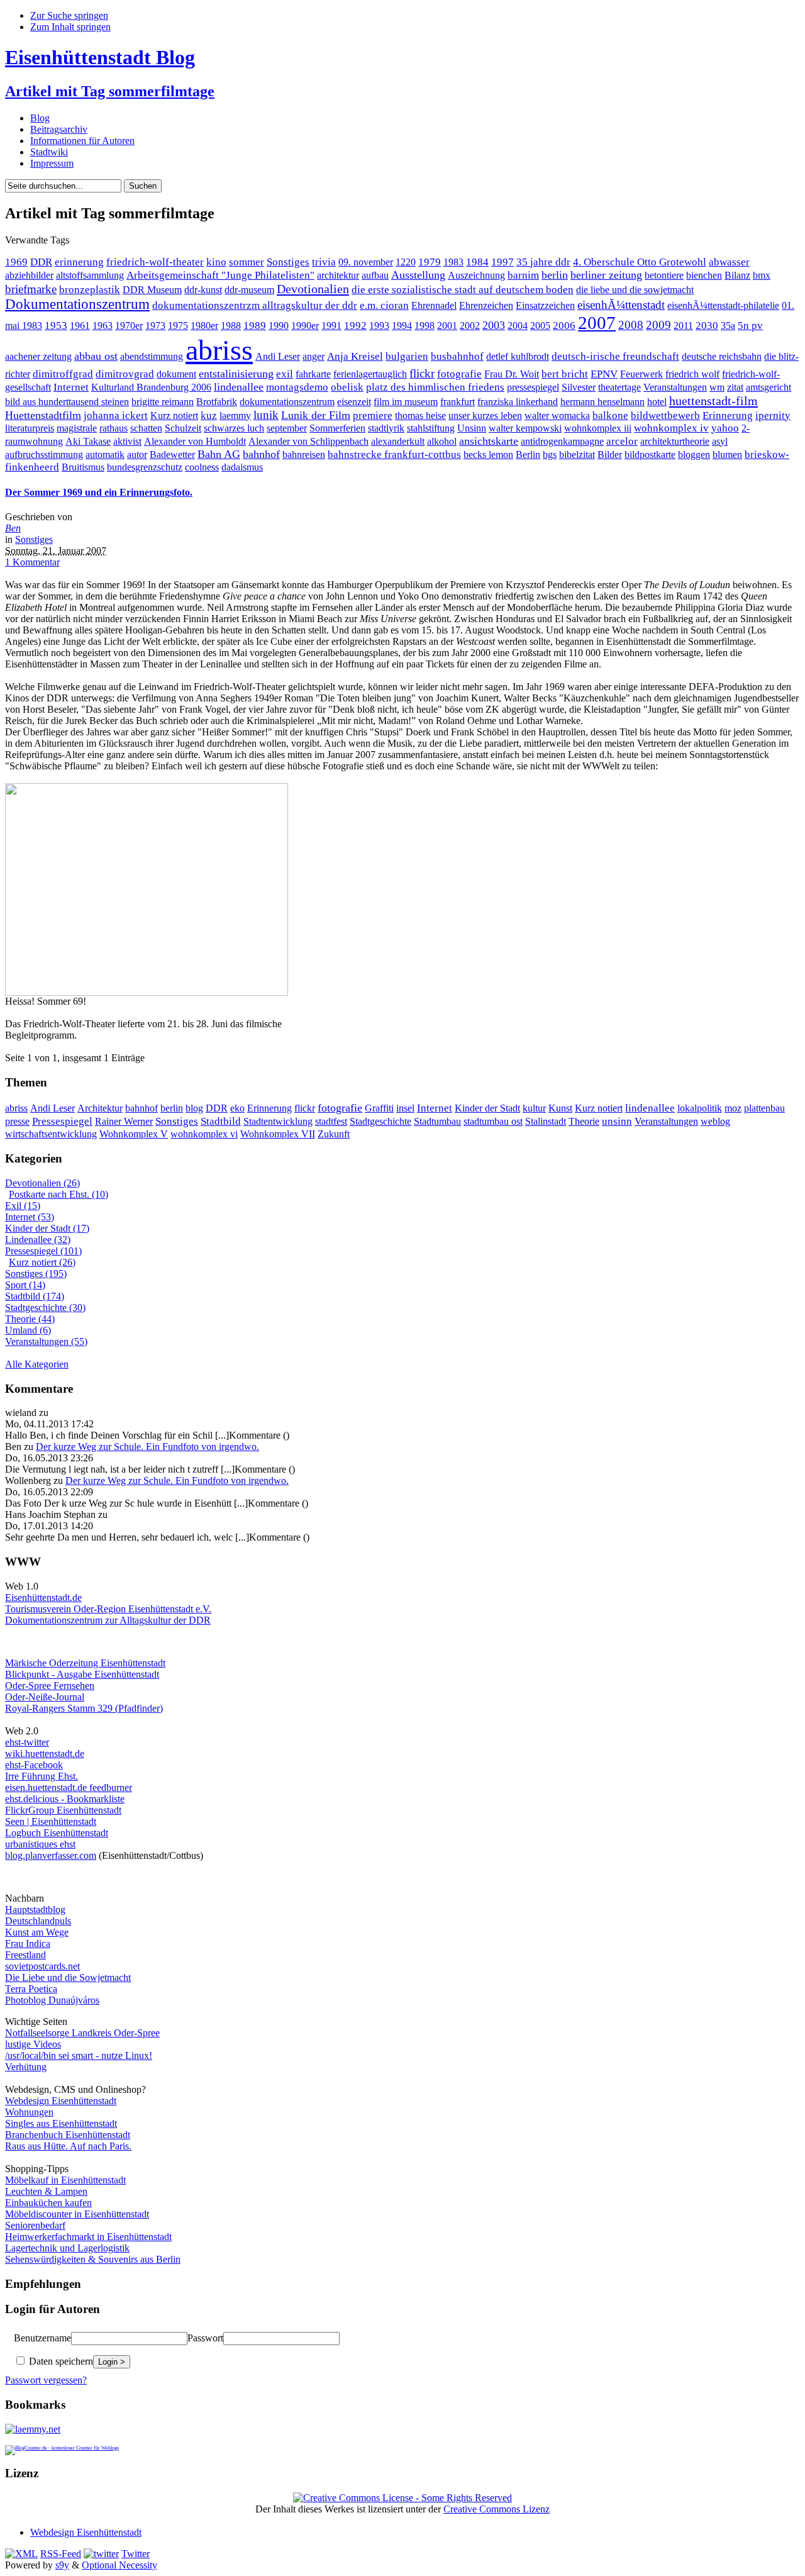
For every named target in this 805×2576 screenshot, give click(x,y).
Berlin (528, 454)
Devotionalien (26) (42, 1183)
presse (17, 1121)
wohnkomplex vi (204, 1134)
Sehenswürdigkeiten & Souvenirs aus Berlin (93, 2259)
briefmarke (31, 289)
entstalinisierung (236, 374)
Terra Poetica (31, 1989)
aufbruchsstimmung (44, 454)
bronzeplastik (90, 290)
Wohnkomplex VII (278, 1134)
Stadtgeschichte (380, 1121)
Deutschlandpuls (38, 1921)
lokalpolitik (700, 1108)
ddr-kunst (203, 290)
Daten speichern (60, 2361)
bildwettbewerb (665, 415)
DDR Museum (152, 290)
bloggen (694, 454)
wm (717, 387)
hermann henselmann (602, 402)
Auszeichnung (476, 275)
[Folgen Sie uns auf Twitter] (101, 2554)
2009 (658, 325)
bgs (550, 454)
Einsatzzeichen (545, 305)
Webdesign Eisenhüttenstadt (61, 2101)
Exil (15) (23, 1206)
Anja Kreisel (355, 356)
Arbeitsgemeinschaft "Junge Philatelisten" (220, 275)
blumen (727, 454)
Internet (71, 387)
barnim (523, 275)
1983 (453, 262)
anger (314, 356)
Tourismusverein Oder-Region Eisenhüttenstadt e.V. (108, 1609)
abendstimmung (152, 356)
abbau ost (96, 356)
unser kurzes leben (485, 415)
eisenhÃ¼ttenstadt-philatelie (723, 305)
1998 (425, 326)
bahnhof (261, 454)
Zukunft (334, 1134)
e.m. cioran (384, 305)
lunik (266, 415)
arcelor (622, 441)
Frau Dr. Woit (512, 374)
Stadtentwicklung (278, 1121)
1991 (331, 326)
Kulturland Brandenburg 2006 (151, 387)
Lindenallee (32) (38, 1240)
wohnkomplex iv (671, 428)
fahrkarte (313, 374)
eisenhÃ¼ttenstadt (621, 305)
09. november (366, 262)
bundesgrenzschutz (145, 467)
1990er (305, 326)
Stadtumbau (437, 1121)
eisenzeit (354, 402)
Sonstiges (288, 262)
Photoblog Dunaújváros (52, 2000)
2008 (631, 325)
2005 (540, 326)
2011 (683, 326)
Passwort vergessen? (46, 2380)
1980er (204, 326)
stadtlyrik (386, 428)
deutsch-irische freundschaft (615, 356)
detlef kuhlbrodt (518, 356)
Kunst (560, 1108)
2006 (564, 326)
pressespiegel (533, 387)
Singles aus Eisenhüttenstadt (61, 2123)
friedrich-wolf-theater (155, 262)
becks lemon (488, 454)
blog (194, 1108)
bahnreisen (304, 454)
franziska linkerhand (518, 402)
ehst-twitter (27, 1742)
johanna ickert (116, 415)
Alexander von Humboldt (195, 441)
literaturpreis (30, 428)
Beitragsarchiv (59, 129)
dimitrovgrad (125, 374)
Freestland (25, 1955)
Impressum (52, 163)
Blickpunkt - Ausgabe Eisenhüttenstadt (82, 1674)
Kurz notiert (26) (42, 1262)
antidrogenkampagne (562, 441)
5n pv (750, 326)
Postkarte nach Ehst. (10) (58, 1194)
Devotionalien (313, 289)
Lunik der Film (316, 415)
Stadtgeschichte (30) (45, 1308)
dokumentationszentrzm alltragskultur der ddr (255, 305)
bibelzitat (577, 454)
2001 (447, 326)
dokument (176, 374)
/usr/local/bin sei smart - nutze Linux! (79, 2055)
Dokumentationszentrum (77, 304)
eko (237, 1108)
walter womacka (557, 415)
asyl (720, 441)
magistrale (77, 428)
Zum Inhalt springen (70, 27)
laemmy (235, 415)
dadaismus (242, 467)
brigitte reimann (163, 402)
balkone (610, 415)
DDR (41, 262)
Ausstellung (418, 275)
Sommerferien (337, 428)
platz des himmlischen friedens (435, 387)
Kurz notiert (174, 415)
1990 (279, 326)
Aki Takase (88, 441)
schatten (146, 428)
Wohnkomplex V (134, 1134)
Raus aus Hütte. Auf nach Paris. (68, 2146)
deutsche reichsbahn (722, 356)
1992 (355, 326)
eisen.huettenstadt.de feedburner (69, 1787)
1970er (129, 326)
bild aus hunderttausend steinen (67, 402)
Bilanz (737, 275)
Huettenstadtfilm (43, 415)
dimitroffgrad (63, 374)
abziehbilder (29, 275)
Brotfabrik (217, 402)
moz (733, 1108)
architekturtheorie (675, 441)
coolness (202, 467)
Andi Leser (278, 356)
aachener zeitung (38, 356)
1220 (406, 262)
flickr (422, 373)
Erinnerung (728, 415)
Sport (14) (25, 1285)
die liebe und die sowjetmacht (635, 290)
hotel (657, 402)
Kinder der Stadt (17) (47, 1228)
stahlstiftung (431, 428)
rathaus (114, 428)
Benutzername (42, 2338)
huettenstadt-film (713, 401)
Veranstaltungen (675, 387)
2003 (494, 325)
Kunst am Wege (37, 1932)
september (287, 428)
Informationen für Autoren (82, 141)
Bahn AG (219, 454)
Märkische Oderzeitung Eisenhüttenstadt (85, 1663)
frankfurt (458, 402)
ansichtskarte (489, 441)
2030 (707, 326)
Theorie (584, 1121)
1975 (178, 326)
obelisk (347, 387)
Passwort (205, 2338)
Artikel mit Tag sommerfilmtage (110, 91)
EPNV (604, 374)
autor (137, 454)
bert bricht (565, 374)
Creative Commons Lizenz (497, 2509)
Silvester (579, 387)
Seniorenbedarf (35, 2225)
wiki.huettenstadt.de (45, 1754)
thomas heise (420, 415)
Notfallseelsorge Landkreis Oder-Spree (82, 2033)
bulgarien (407, 356)
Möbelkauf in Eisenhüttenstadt (65, 2180)
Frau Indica (28, 1943)
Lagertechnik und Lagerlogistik (67, 2248)
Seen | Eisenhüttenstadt (51, 1821)
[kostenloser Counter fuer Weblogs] (62, 2446)
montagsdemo (297, 387)
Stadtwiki (49, 152)
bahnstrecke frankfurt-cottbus (394, 454)
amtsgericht (769, 387)
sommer (247, 262)
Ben (13, 528)
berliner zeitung (606, 275)
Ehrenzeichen (486, 305)
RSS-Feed (61, 2554)
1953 (56, 326)
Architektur (100, 1108)
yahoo (725, 428)
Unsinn (472, 428)
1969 (16, 262)
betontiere (664, 275)
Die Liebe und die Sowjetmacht (68, 1977)
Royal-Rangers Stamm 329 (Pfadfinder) (84, 1708)
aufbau (375, 275)
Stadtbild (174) (35, 1296)
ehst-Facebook (34, 1765)
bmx (762, 275)
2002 (470, 326)
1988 (231, 326)
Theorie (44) (30, 1319)
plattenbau (764, 1108)
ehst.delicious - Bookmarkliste (65, 1799)
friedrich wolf (692, 374)
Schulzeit (183, 428)
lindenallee (239, 387)
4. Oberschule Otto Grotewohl (640, 262)
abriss (219, 350)
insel (405, 1108)
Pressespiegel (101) (43, 1251)
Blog (40, 118)
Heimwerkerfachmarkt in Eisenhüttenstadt (88, 2237)
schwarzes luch (234, 428)
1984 (477, 262)
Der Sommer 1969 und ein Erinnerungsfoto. (99, 492)
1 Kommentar (32, 562)
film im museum (406, 402)
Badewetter (172, 454)
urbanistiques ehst (40, 1844)
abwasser (729, 262)
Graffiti (379, 1108)
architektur (338, 275)
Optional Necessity (119, 2565)
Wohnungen (29, 2112)
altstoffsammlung (90, 275)
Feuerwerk (641, 374)
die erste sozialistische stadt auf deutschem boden (463, 290)
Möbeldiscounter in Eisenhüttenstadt (77, 2214)
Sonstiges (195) (36, 1274)
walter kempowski (525, 428)
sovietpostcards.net (42, 1966)
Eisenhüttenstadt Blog (100, 57)
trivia (324, 262)
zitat (735, 387)
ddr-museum (249, 290)
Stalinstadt (546, 1121)
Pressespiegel (62, 1121)
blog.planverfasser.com (51, 1855)
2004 (518, 326)
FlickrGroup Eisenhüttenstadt (63, 1810)
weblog (715, 1121)
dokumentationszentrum (287, 402)
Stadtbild (221, 1121)
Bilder (610, 454)
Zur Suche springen (69, 15)
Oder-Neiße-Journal (45, 1697)
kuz (209, 415)
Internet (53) (30, 1217)
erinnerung (79, 262)
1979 (430, 262)
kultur (534, 1108)
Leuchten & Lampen (46, 2191)
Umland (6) (28, 1330)
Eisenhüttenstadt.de (43, 1597)
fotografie (459, 374)
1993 (379, 326)
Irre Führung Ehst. (42, 1776)
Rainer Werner (124, 1121)
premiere (373, 415)
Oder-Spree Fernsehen (50, 1686)
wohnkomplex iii (598, 428)
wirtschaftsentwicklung (51, 1134)
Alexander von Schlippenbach (308, 441)
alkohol (442, 441)
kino (216, 262)
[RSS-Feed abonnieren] (21, 2554)
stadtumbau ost (493, 1121)
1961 (80, 326)
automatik (105, 454)
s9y (62, 2565)
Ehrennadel (434, 305)
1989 (255, 326)
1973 (155, 326)
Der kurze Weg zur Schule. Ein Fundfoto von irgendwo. (147, 1447)
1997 (502, 262)
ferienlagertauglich (370, 374)
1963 (103, 326)
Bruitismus (83, 467)
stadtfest (331, 1121)
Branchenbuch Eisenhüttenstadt (68, 2135)
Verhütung (26, 2067)
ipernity (773, 415)
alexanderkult (398, 441)
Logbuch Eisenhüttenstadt (57, 1833)
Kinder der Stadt (487, 1108)
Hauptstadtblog (35, 1910)
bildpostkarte (650, 454)
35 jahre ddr (543, 262)
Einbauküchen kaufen (48, 2203)
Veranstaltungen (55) (46, 1341)
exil (285, 374)
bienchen (704, 275)
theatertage (619, 387)
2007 (597, 323)
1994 (402, 326)
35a (728, 326)
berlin (555, 275)
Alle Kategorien (37, 1364)
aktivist (127, 441)
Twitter (136, 2554)
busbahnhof (457, 356)
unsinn (617, 1121)
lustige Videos (33, 2044)
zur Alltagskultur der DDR (157, 1620)
